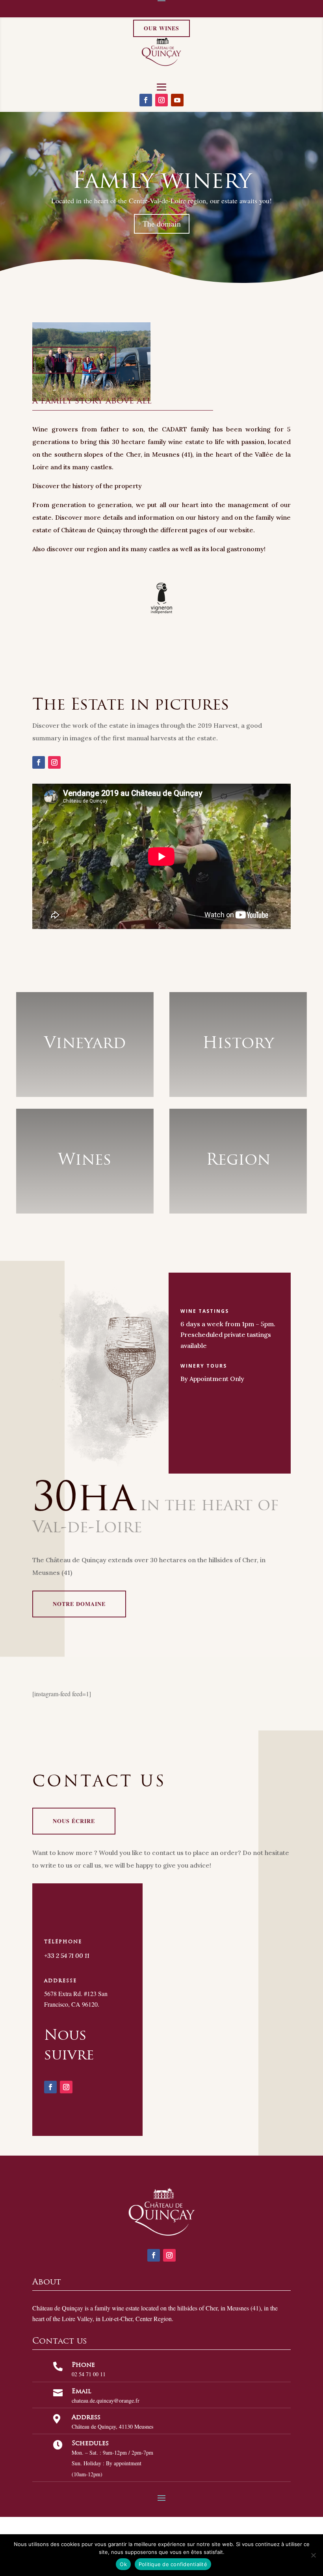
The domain (162, 224)
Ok (123, 2564)
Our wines (161, 28)
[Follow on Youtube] (177, 100)
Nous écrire (74, 1821)
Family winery (162, 180)
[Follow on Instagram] (161, 100)
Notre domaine (79, 1604)
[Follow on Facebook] (146, 100)
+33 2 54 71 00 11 (67, 1955)
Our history (74, 360)
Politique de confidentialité (173, 2564)
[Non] (313, 2555)
